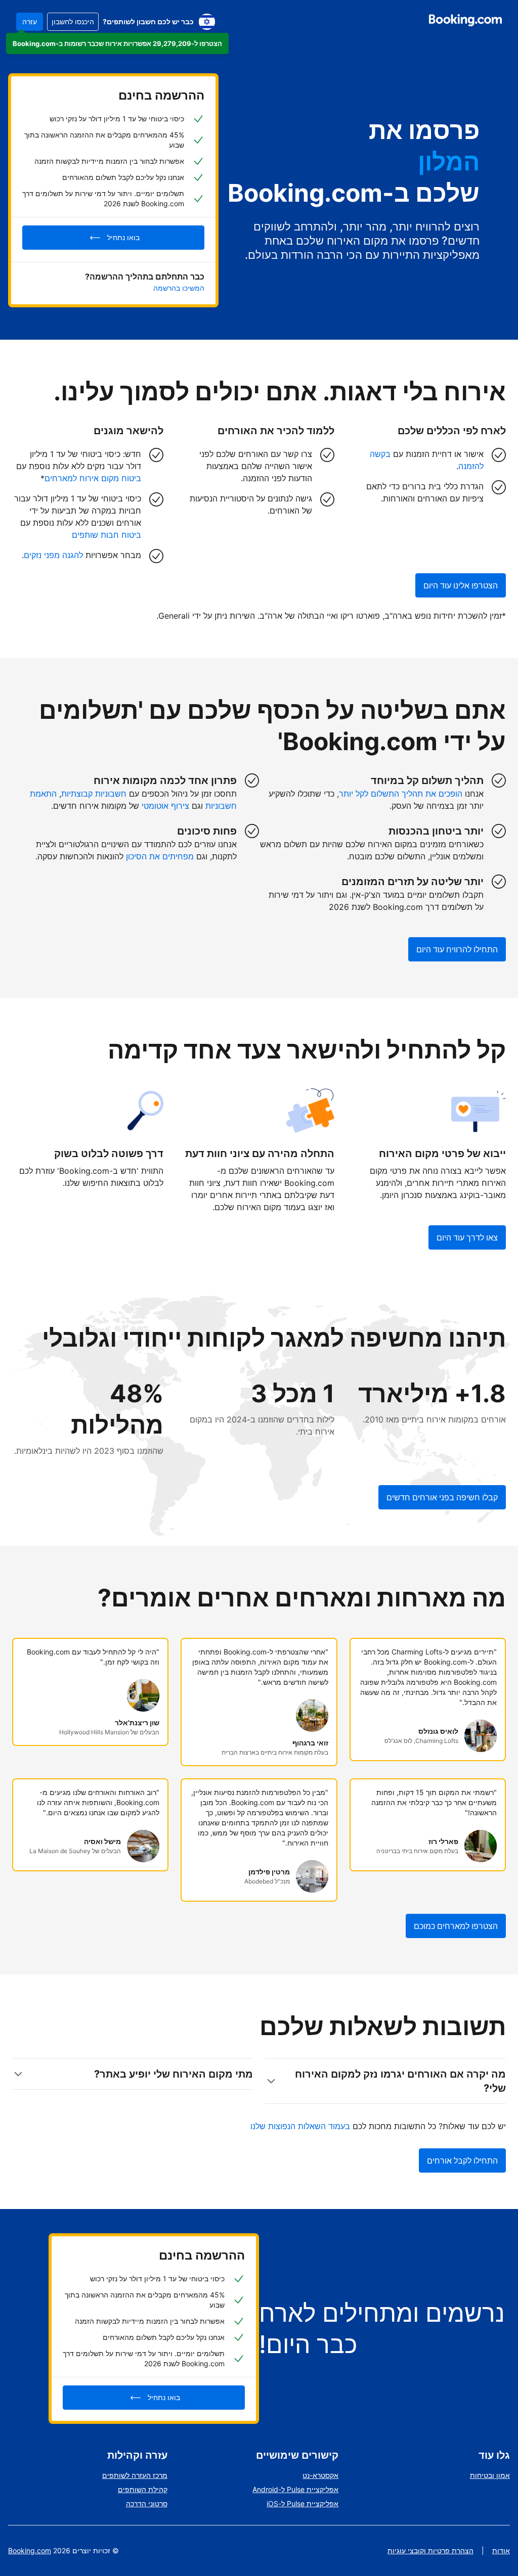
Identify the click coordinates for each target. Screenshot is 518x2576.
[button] (117, 43)
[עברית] (207, 22)
